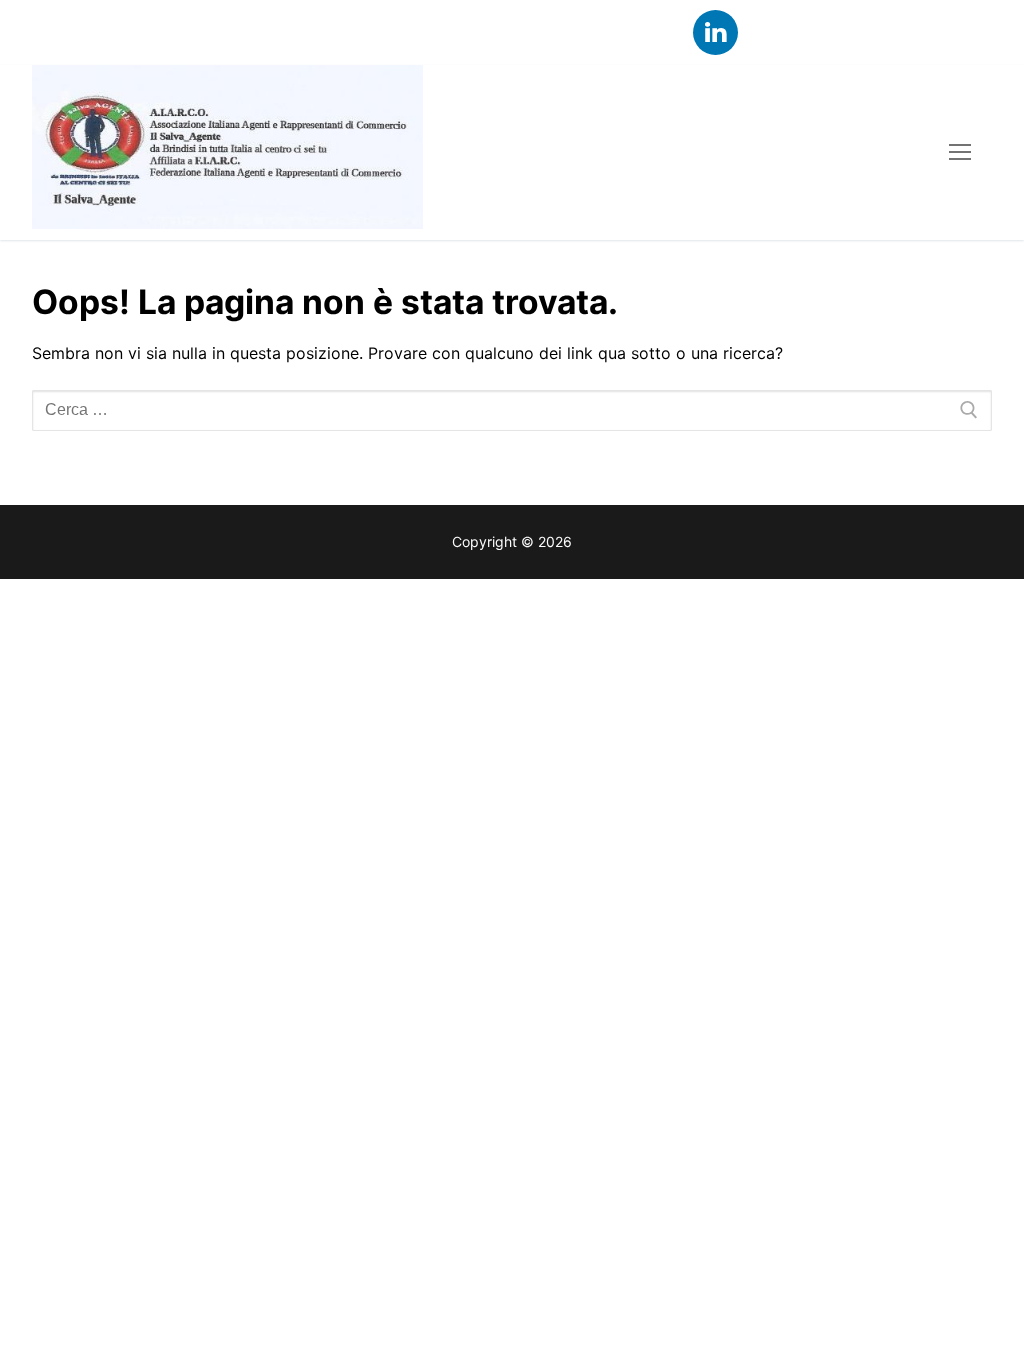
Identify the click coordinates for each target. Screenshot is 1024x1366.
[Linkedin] (715, 32)
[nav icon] (960, 153)
